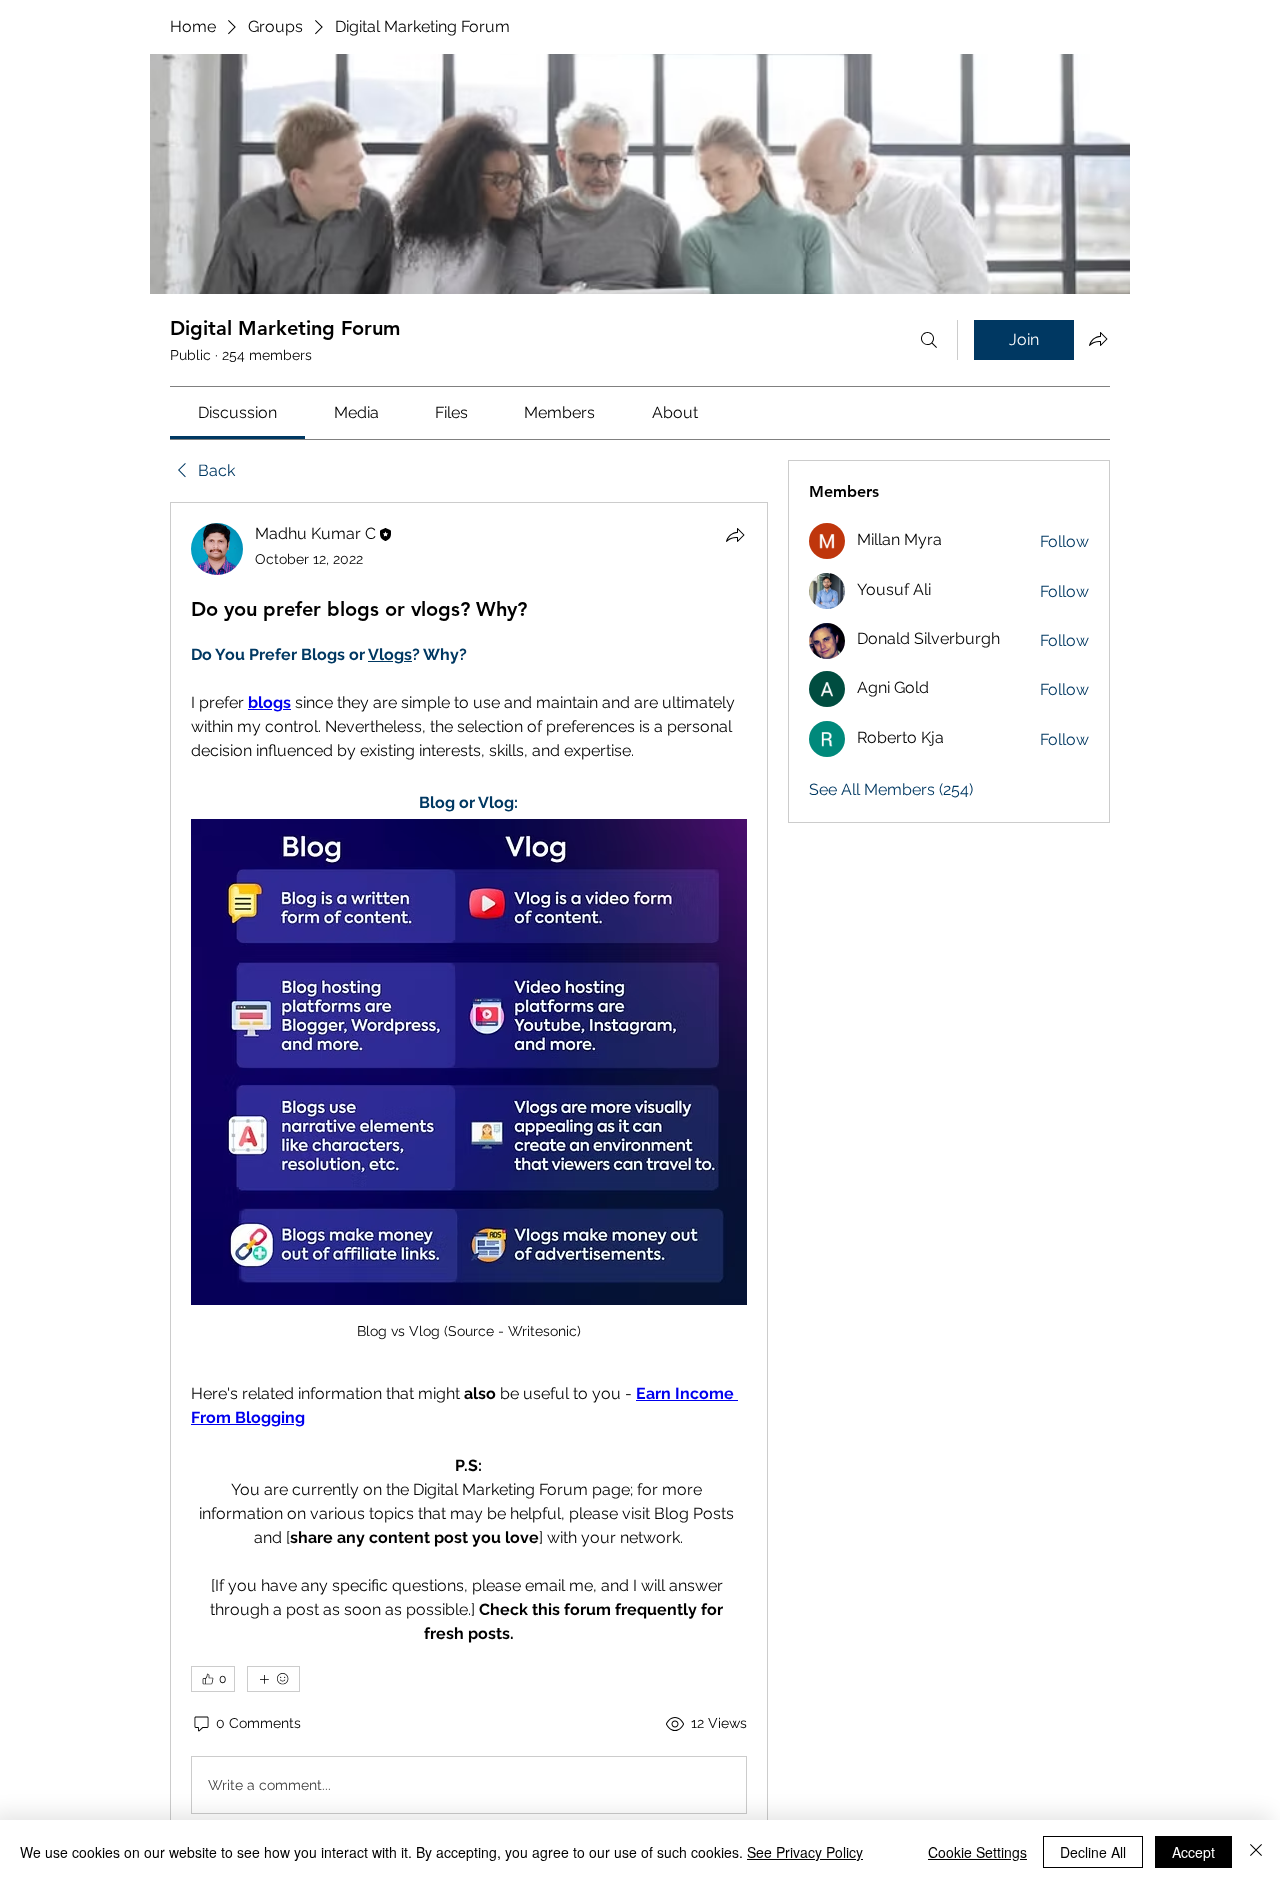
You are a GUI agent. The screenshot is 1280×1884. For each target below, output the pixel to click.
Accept (1193, 1852)
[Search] (929, 340)
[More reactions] (273, 1679)
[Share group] (1098, 339)
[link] (237, 412)
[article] (469, 1172)
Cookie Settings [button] (977, 1852)
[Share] (735, 535)
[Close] (1256, 1852)
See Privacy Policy (805, 1852)
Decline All (1093, 1852)
